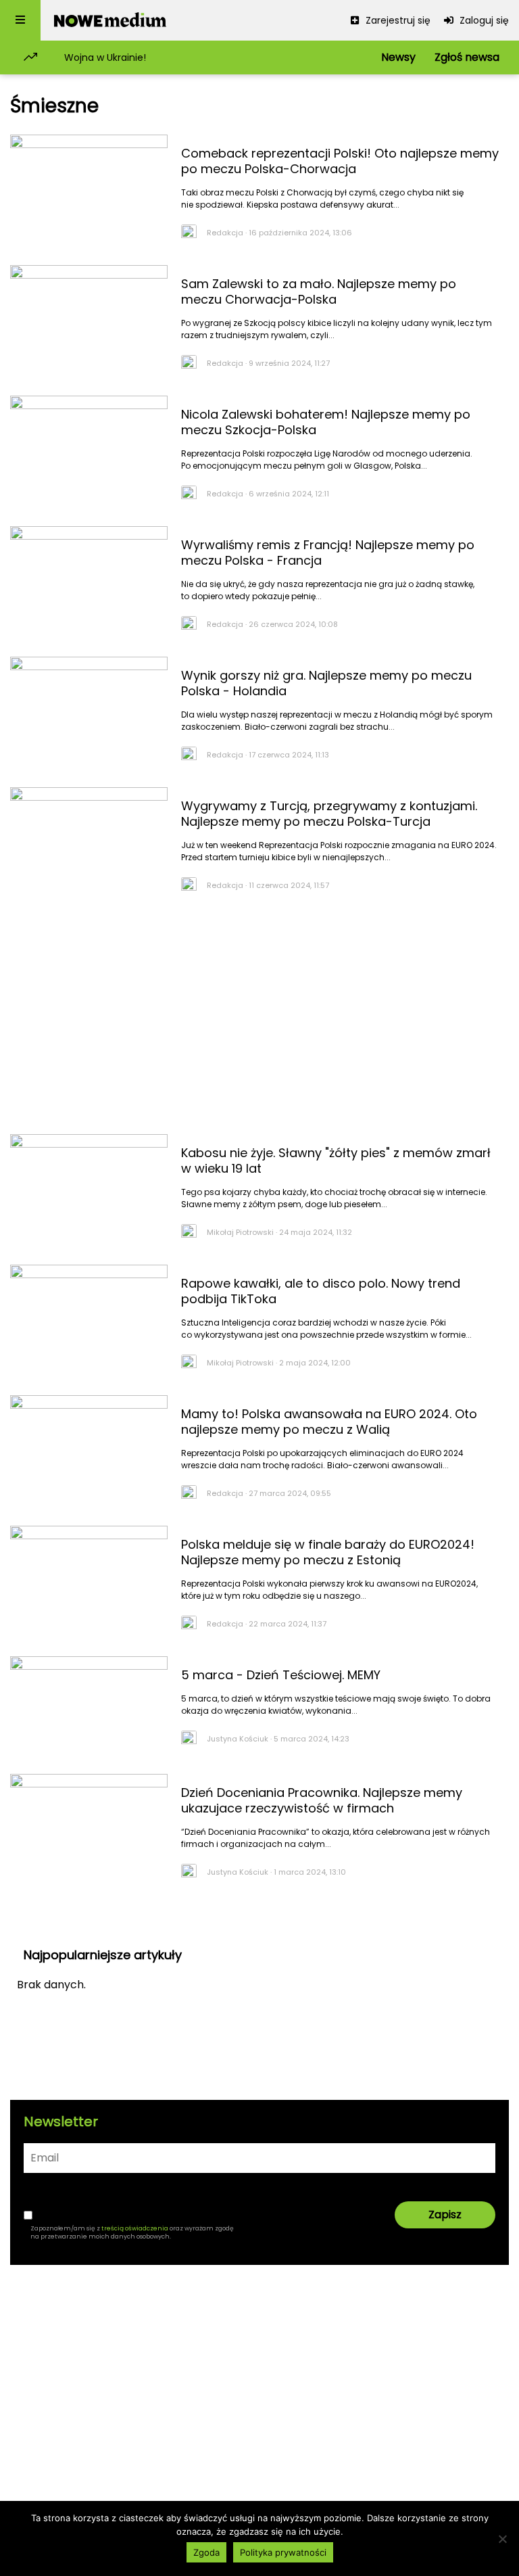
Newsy (398, 57)
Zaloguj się (483, 20)
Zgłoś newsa (467, 57)
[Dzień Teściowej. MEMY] (89, 1708)
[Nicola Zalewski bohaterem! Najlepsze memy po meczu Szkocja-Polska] (89, 448)
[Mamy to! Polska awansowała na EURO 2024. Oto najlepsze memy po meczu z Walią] (89, 1447)
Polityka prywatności (283, 2552)
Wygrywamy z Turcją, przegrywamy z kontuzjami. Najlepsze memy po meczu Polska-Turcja (329, 814)
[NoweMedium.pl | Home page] (110, 20)
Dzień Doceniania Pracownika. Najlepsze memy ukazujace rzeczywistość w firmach (322, 1800)
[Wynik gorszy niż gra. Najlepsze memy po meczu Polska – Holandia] (89, 709)
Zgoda (206, 2552)
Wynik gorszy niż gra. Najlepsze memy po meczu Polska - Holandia (326, 683)
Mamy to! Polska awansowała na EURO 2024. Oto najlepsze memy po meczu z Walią (329, 1422)
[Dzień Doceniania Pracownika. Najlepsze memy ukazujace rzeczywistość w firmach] (89, 1826)
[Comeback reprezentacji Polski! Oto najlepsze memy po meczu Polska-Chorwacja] (89, 187)
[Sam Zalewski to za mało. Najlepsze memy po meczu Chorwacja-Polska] (89, 317)
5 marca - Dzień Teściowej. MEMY (281, 1675)
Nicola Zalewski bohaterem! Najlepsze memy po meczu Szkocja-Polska (326, 422)
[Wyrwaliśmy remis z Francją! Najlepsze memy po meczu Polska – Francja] (89, 578)
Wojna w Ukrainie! (105, 57)
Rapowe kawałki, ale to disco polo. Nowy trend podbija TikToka (321, 1291)
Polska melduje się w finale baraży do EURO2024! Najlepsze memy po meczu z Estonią (328, 1552)
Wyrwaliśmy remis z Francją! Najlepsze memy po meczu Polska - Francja (328, 553)
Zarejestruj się (397, 20)
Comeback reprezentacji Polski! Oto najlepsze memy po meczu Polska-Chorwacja (340, 161)
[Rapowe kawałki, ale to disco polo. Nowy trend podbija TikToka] (89, 1317)
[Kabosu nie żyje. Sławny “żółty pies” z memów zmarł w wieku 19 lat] (89, 1186)
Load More (259, 1919)
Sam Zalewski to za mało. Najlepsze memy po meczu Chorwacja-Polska (319, 291)
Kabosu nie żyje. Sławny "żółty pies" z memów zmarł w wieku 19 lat (336, 1161)
